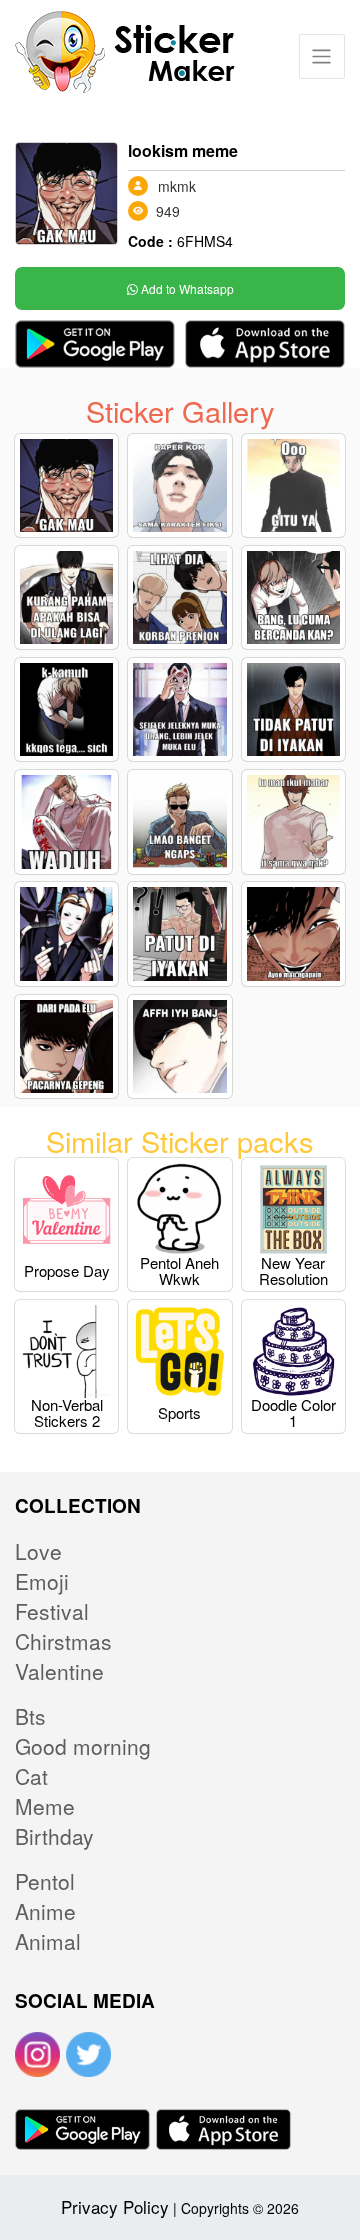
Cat (31, 1776)
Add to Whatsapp (186, 288)
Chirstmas (63, 1641)
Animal (48, 1941)
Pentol (45, 1881)
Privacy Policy (115, 2206)
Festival (52, 1611)
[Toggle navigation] (321, 56)
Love (38, 1551)
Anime (45, 1911)
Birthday (54, 1836)
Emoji (42, 1581)
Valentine (59, 1671)
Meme (45, 1806)
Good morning (83, 1746)
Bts (30, 1716)
